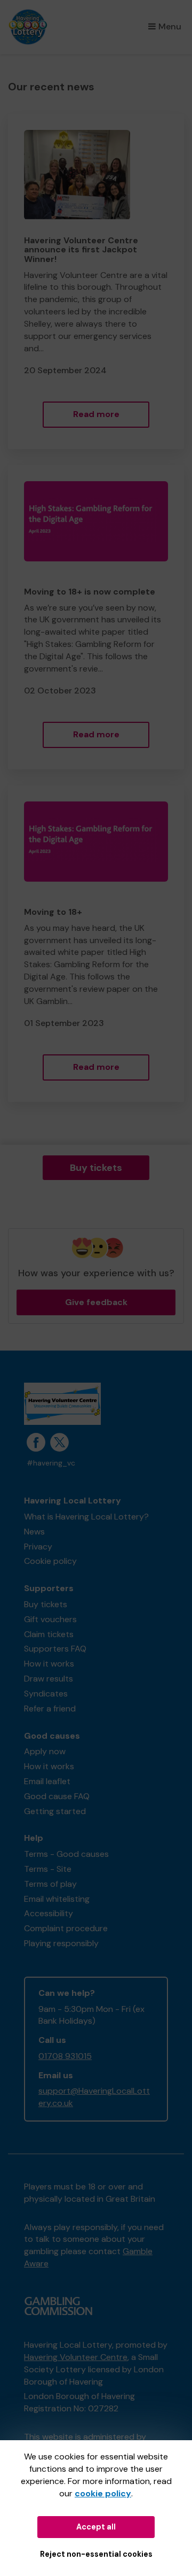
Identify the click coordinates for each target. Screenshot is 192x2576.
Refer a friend (50, 1709)
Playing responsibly (61, 1943)
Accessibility (49, 1913)
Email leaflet (47, 1781)
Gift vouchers (50, 1619)
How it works (49, 1664)
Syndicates (46, 1694)
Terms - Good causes (66, 1854)
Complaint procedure (66, 1928)
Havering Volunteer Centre (76, 2357)
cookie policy (103, 2493)
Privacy (38, 1547)
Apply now (45, 1751)
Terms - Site (48, 1869)
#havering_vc (51, 1463)
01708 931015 (65, 2056)
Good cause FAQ (57, 1796)
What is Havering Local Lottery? (86, 1517)
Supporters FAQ (55, 1649)
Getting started (55, 1811)
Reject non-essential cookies (96, 2554)
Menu (170, 26)
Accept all (96, 2527)
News (34, 1532)
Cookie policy (50, 1561)
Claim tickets (49, 1634)
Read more (96, 414)
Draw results (49, 1679)
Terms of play (50, 1884)
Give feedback (96, 1302)
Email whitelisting (57, 1899)
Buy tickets (96, 1168)
